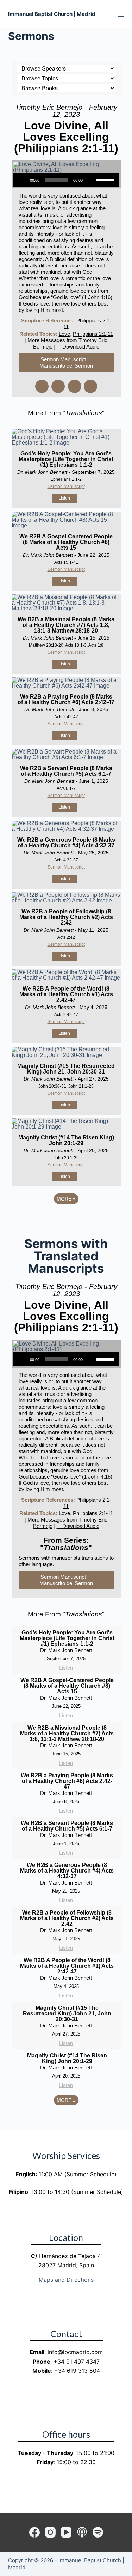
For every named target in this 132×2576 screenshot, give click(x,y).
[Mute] (90, 180)
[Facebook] (34, 2532)
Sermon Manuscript (63, 359)
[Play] (22, 180)
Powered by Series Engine (66, 1218)
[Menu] (121, 14)
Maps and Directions (66, 2280)
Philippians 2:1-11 (93, 334)
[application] (66, 180)
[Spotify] (98, 2532)
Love (64, 334)
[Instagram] (50, 2532)
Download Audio (81, 347)
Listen (64, 498)
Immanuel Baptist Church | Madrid (52, 14)
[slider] (106, 179)
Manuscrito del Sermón (66, 366)
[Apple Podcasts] (82, 2532)
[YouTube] (66, 2532)
